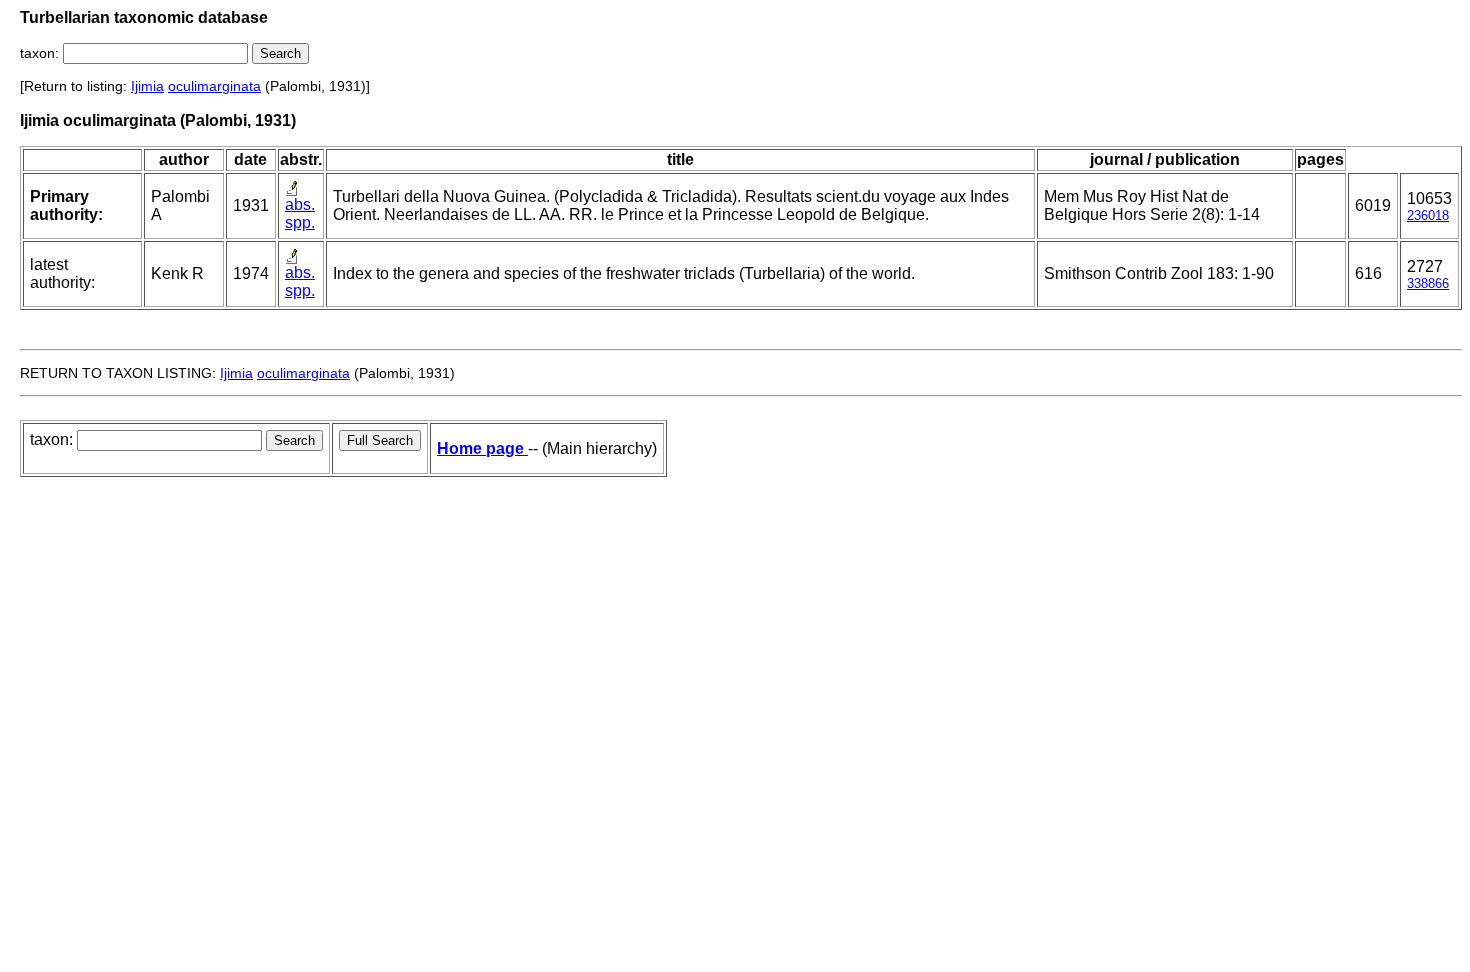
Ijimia (147, 86)
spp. (300, 222)
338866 (1428, 283)
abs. (300, 204)
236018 (1428, 215)
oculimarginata (214, 86)
